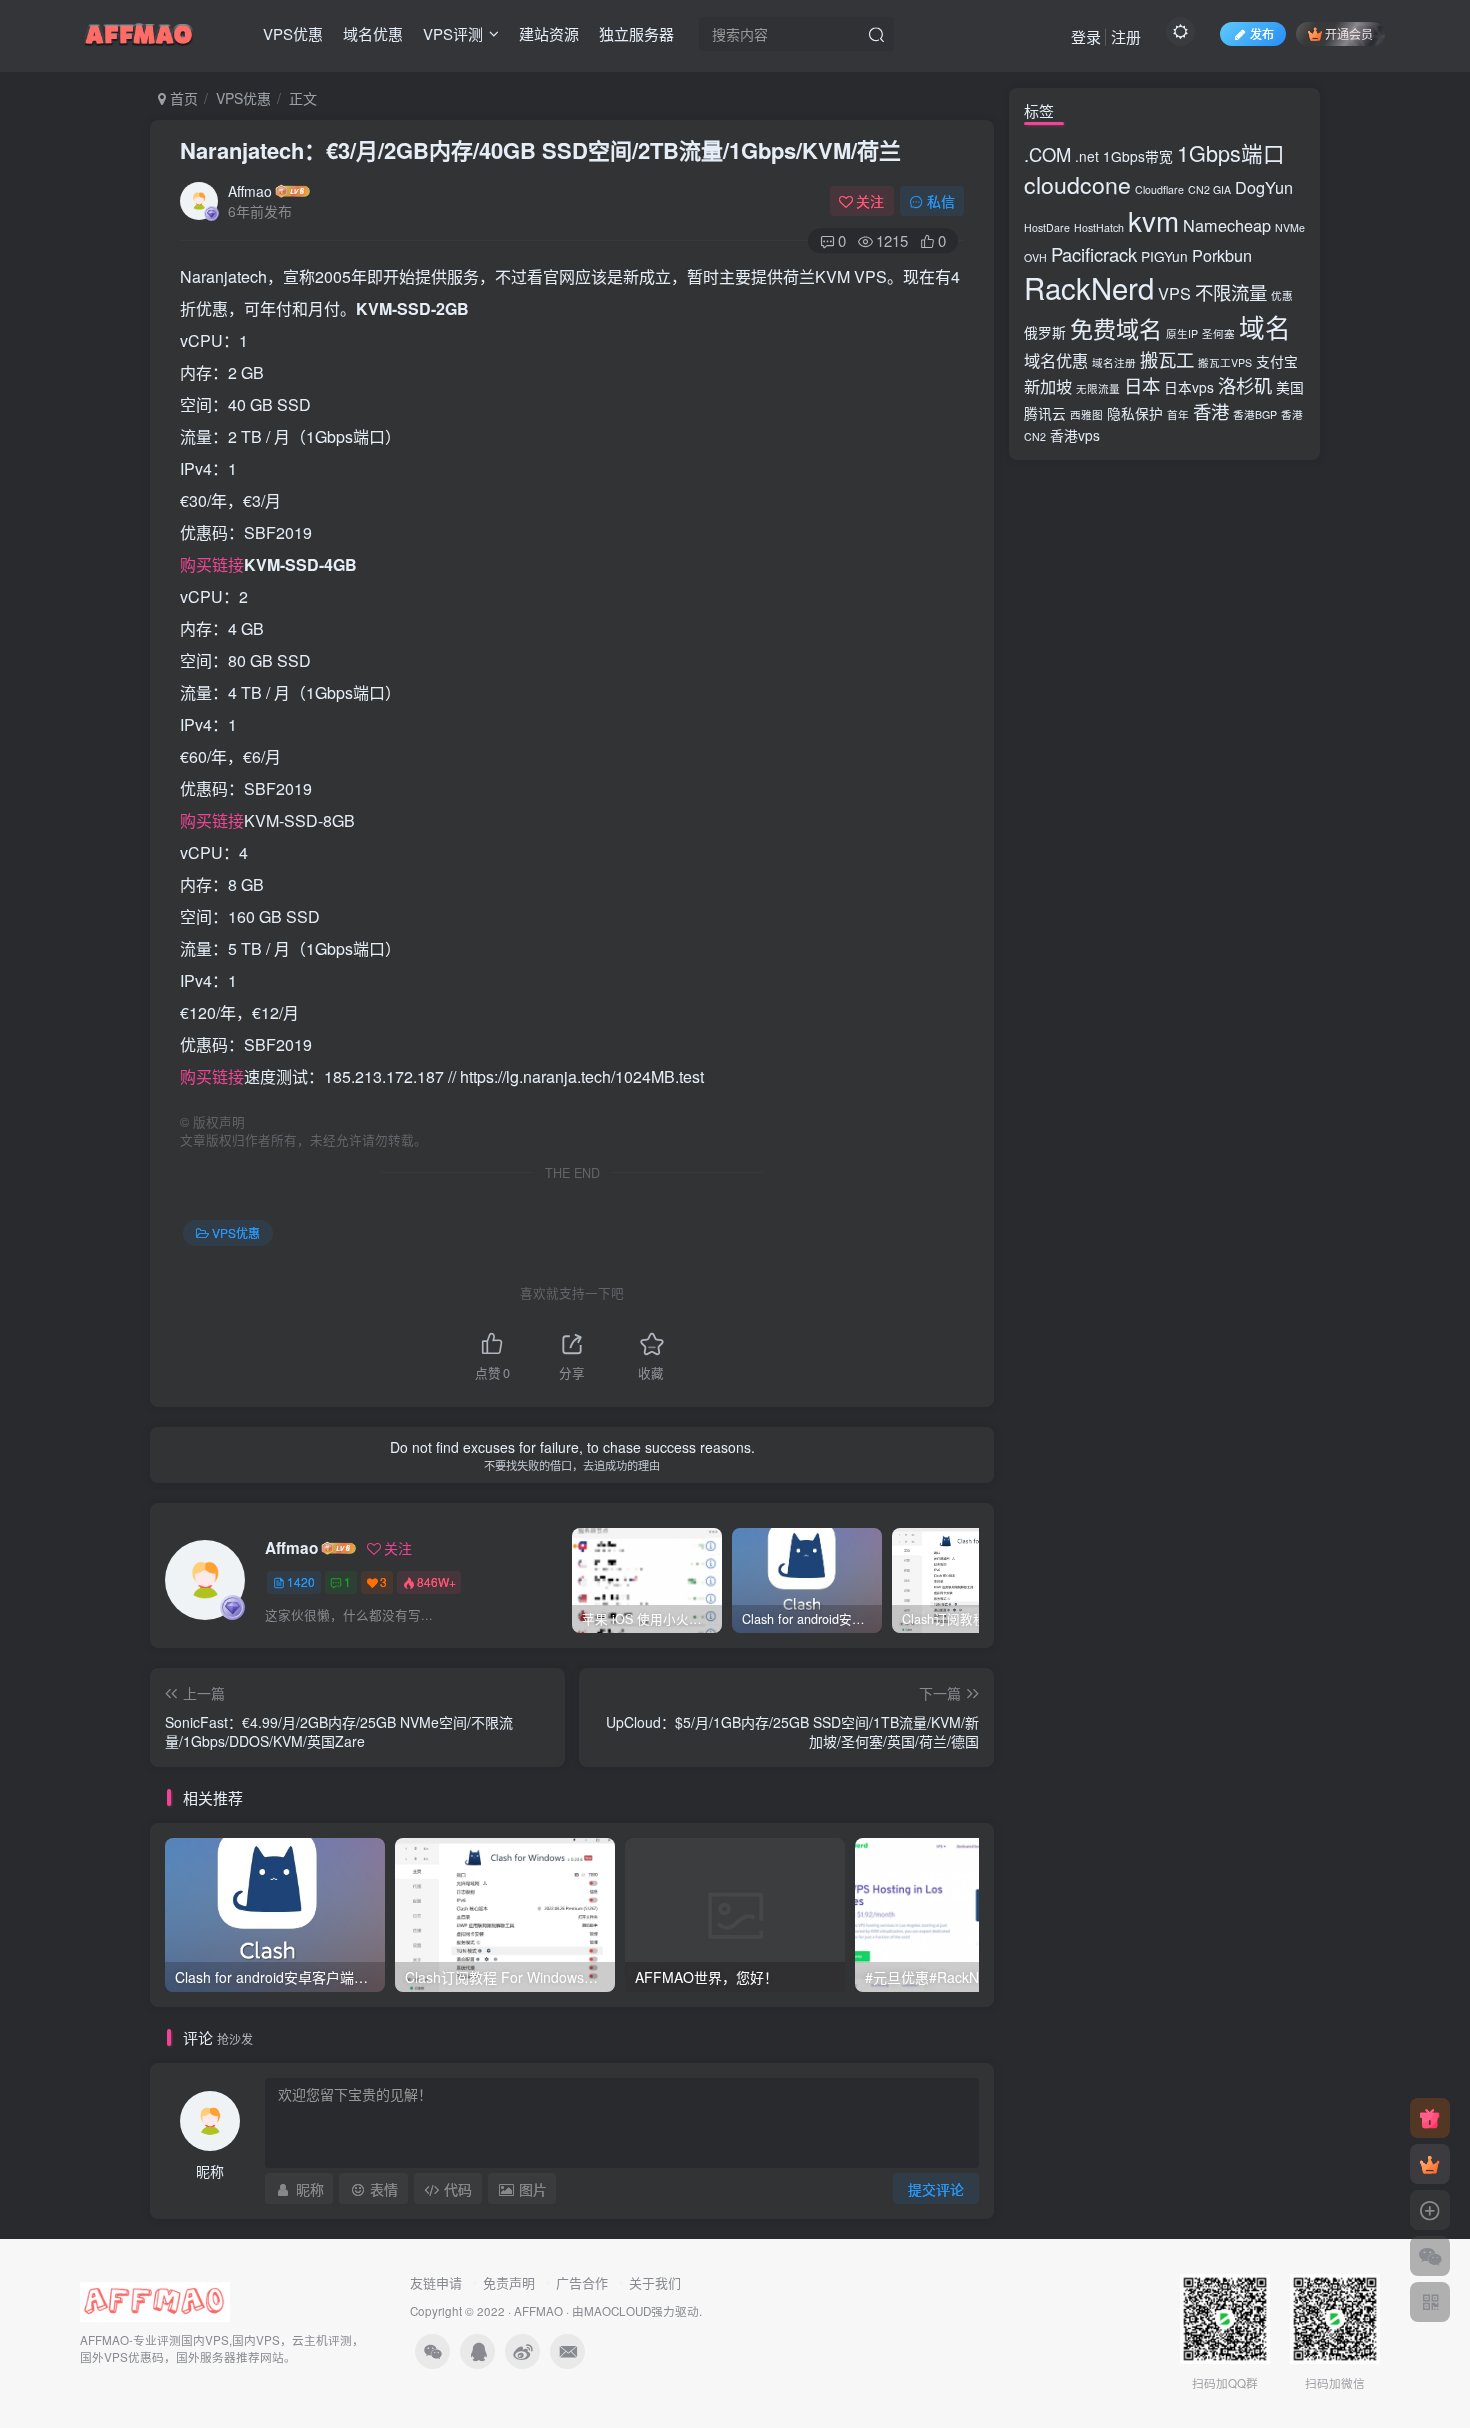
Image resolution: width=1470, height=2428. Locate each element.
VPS (1174, 293)
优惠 (1282, 295)
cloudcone (1077, 184)
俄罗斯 (1045, 332)
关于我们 (655, 2282)
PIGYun (1164, 256)
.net (1087, 156)
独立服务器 (636, 33)
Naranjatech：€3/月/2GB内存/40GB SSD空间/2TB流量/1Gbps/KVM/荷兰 (540, 150)
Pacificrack (1094, 254)
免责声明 (509, 2282)
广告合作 (582, 2282)
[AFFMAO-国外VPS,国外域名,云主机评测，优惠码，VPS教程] (139, 31)
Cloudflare (1159, 189)
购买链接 (212, 564)
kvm (1153, 220)
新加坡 (1048, 386)
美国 (1290, 387)
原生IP (1182, 333)
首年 (1178, 414)
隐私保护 (1135, 413)
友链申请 (436, 2282)
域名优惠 (373, 33)
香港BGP (1255, 414)
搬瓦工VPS (1225, 362)
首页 (182, 98)
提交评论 (936, 2189)
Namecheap (1227, 225)
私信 (941, 201)
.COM (1047, 154)
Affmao (250, 191)
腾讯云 (1045, 413)
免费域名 (1116, 328)
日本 (1142, 385)
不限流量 (1231, 292)
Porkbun (1222, 255)
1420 (301, 1581)
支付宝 (1277, 361)
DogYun (1264, 187)
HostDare (1047, 227)
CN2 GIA (1209, 189)
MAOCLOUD (617, 2311)
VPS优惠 (293, 33)
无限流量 (1098, 388)
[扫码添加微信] (1430, 2256)
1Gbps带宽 (1138, 156)
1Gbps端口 (1231, 152)
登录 (1086, 36)
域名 (1265, 327)
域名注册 (1114, 362)
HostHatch (1099, 227)
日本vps (1189, 387)
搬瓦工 (1167, 359)
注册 (1126, 36)
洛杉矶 (1245, 385)
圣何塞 (1218, 333)
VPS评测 (453, 33)
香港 (1211, 411)
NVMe (1290, 227)
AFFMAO (538, 2311)
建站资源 (549, 33)
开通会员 (1349, 33)
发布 (1262, 33)
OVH (1035, 257)
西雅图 (1086, 414)
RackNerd (1089, 287)
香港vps (1075, 435)
